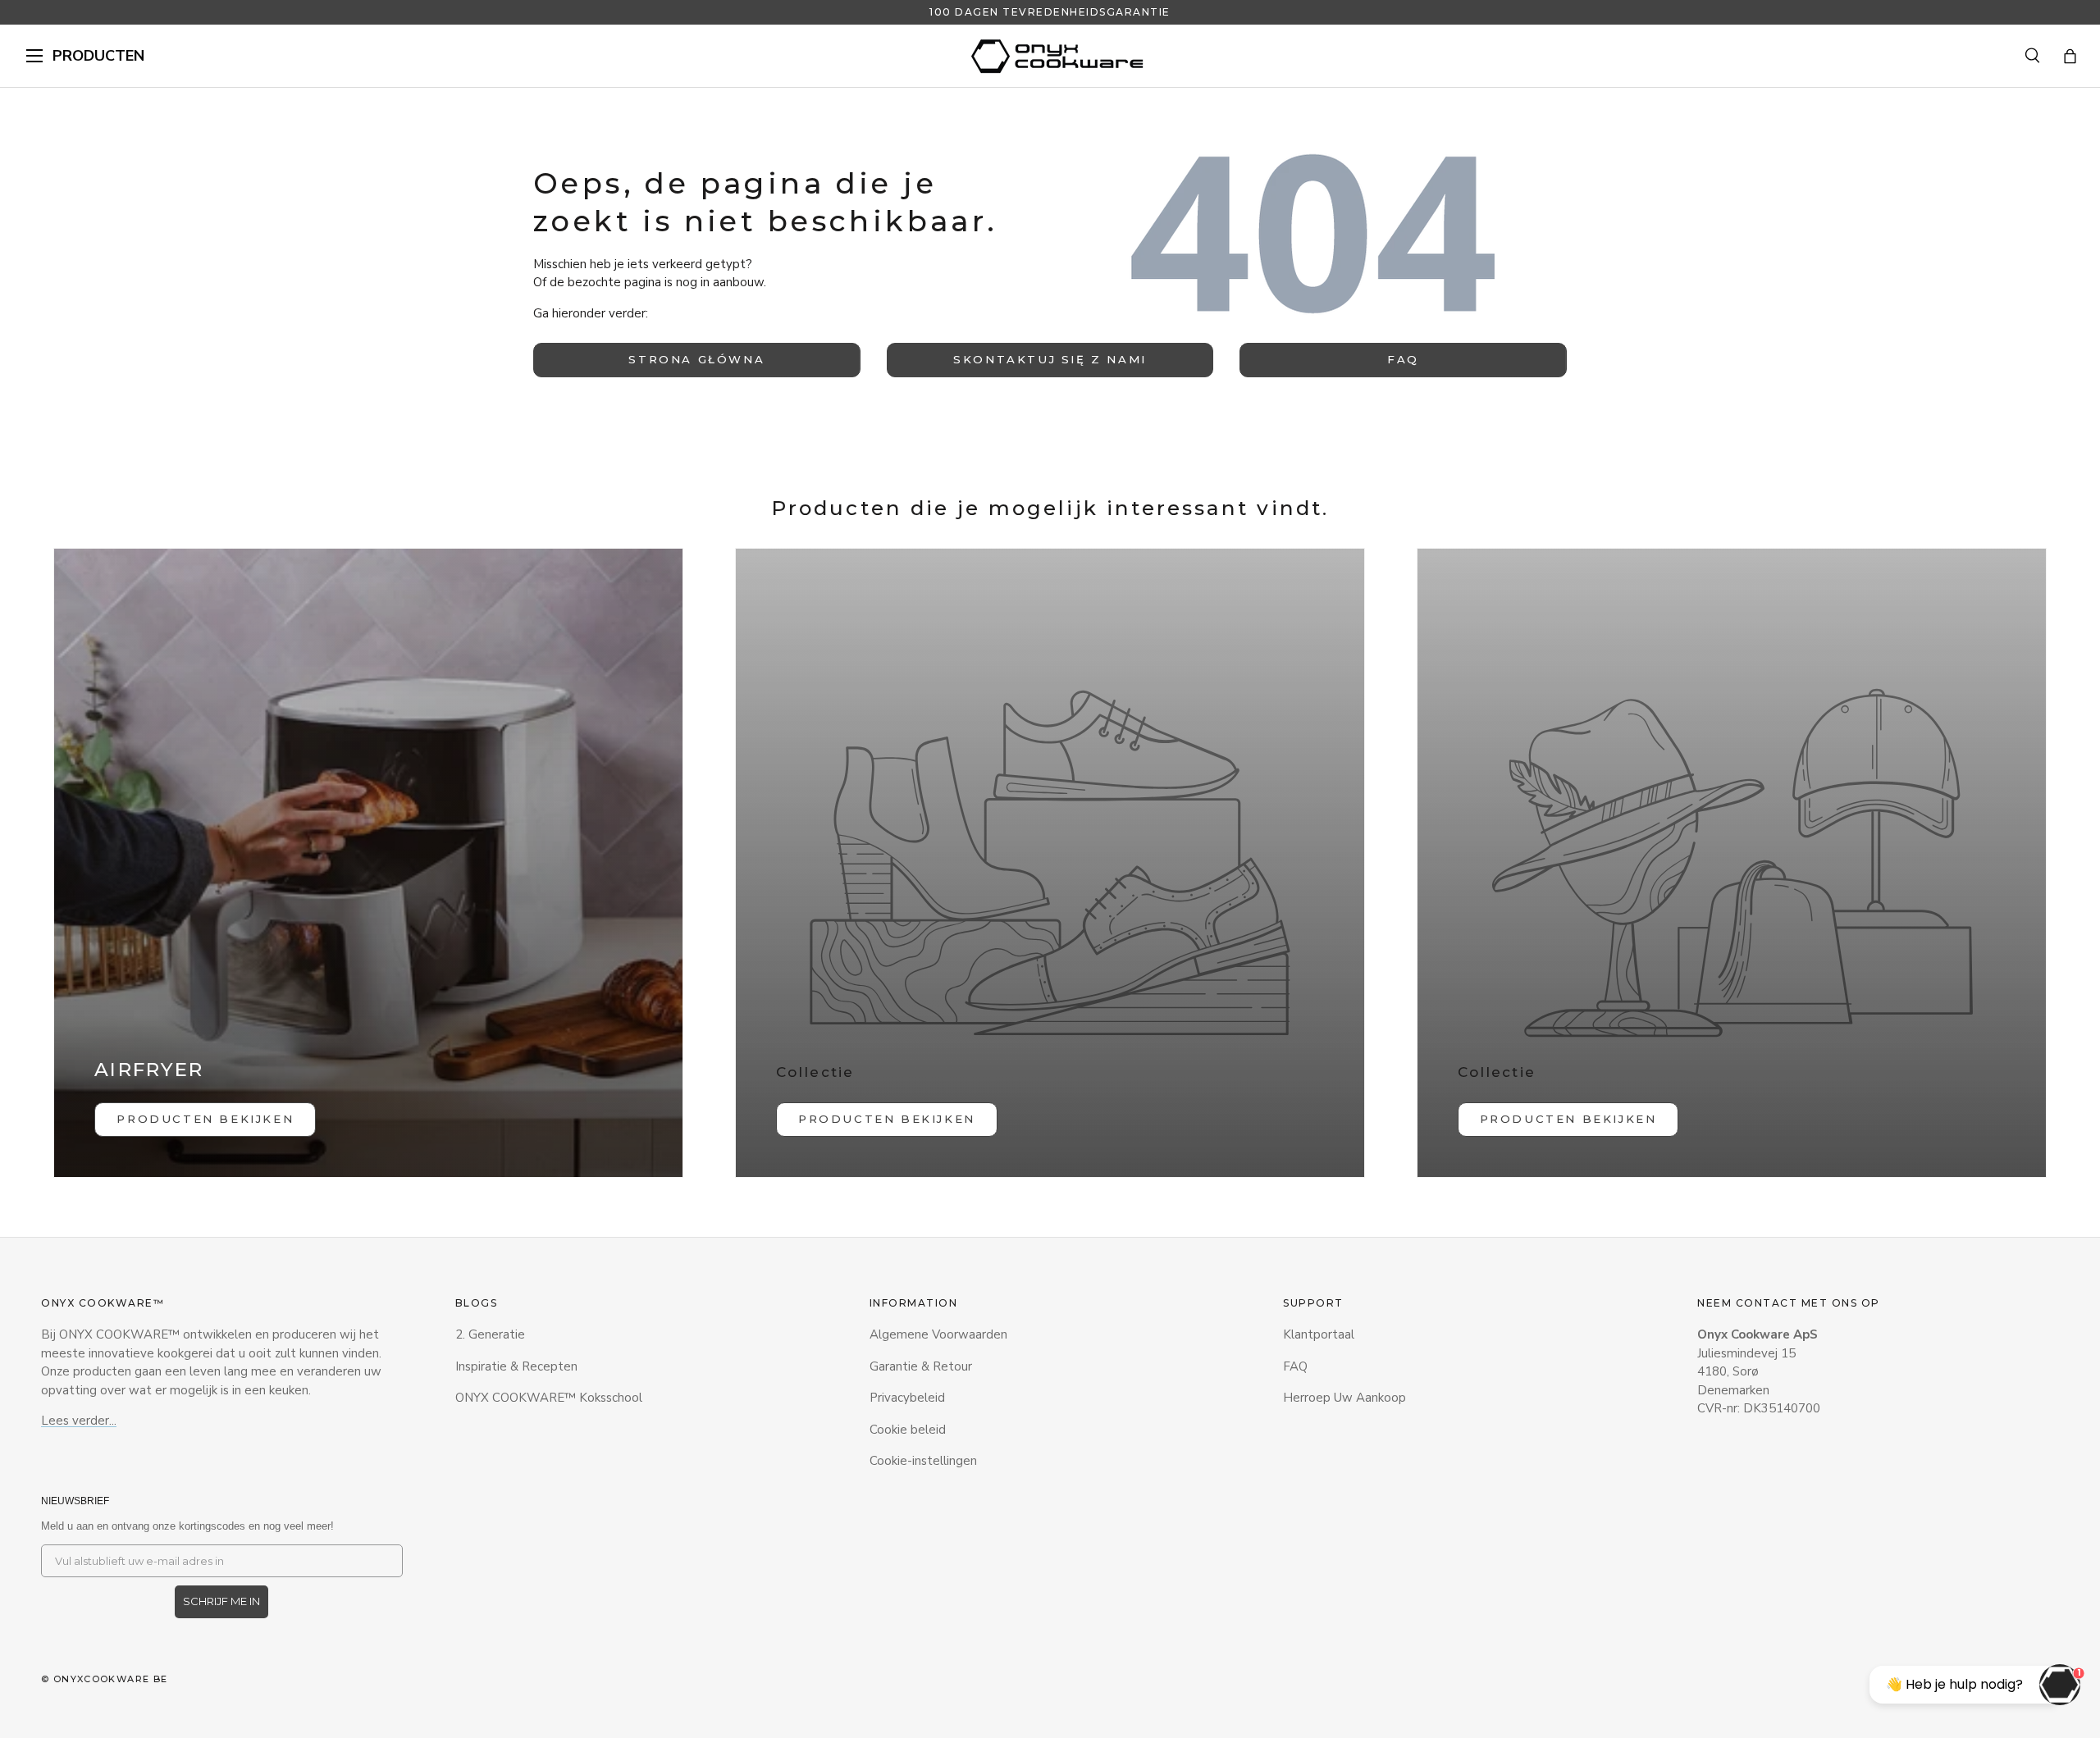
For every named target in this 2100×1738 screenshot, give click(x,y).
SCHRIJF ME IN (221, 1601)
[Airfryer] (368, 863)
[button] (2070, 56)
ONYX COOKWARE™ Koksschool (549, 1398)
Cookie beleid (908, 1430)
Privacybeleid (907, 1398)
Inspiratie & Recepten (516, 1366)
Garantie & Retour (921, 1366)
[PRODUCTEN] (34, 56)
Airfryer (149, 1070)
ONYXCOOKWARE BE (111, 1679)
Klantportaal (1319, 1334)
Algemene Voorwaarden (938, 1334)
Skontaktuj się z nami (1050, 359)
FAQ (1403, 359)
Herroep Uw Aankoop (1344, 1398)
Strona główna (696, 359)
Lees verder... (79, 1421)
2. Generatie (490, 1334)
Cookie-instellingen (923, 1461)
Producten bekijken (887, 1119)
